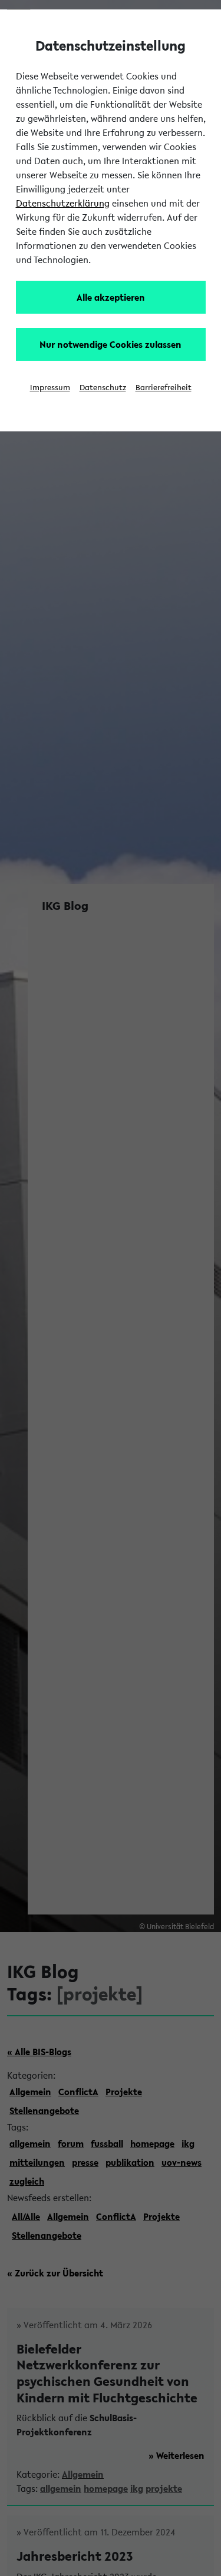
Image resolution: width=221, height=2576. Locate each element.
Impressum (50, 388)
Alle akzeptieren (111, 297)
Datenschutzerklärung (63, 203)
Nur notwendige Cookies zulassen (111, 344)
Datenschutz (103, 388)
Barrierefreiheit (164, 388)
